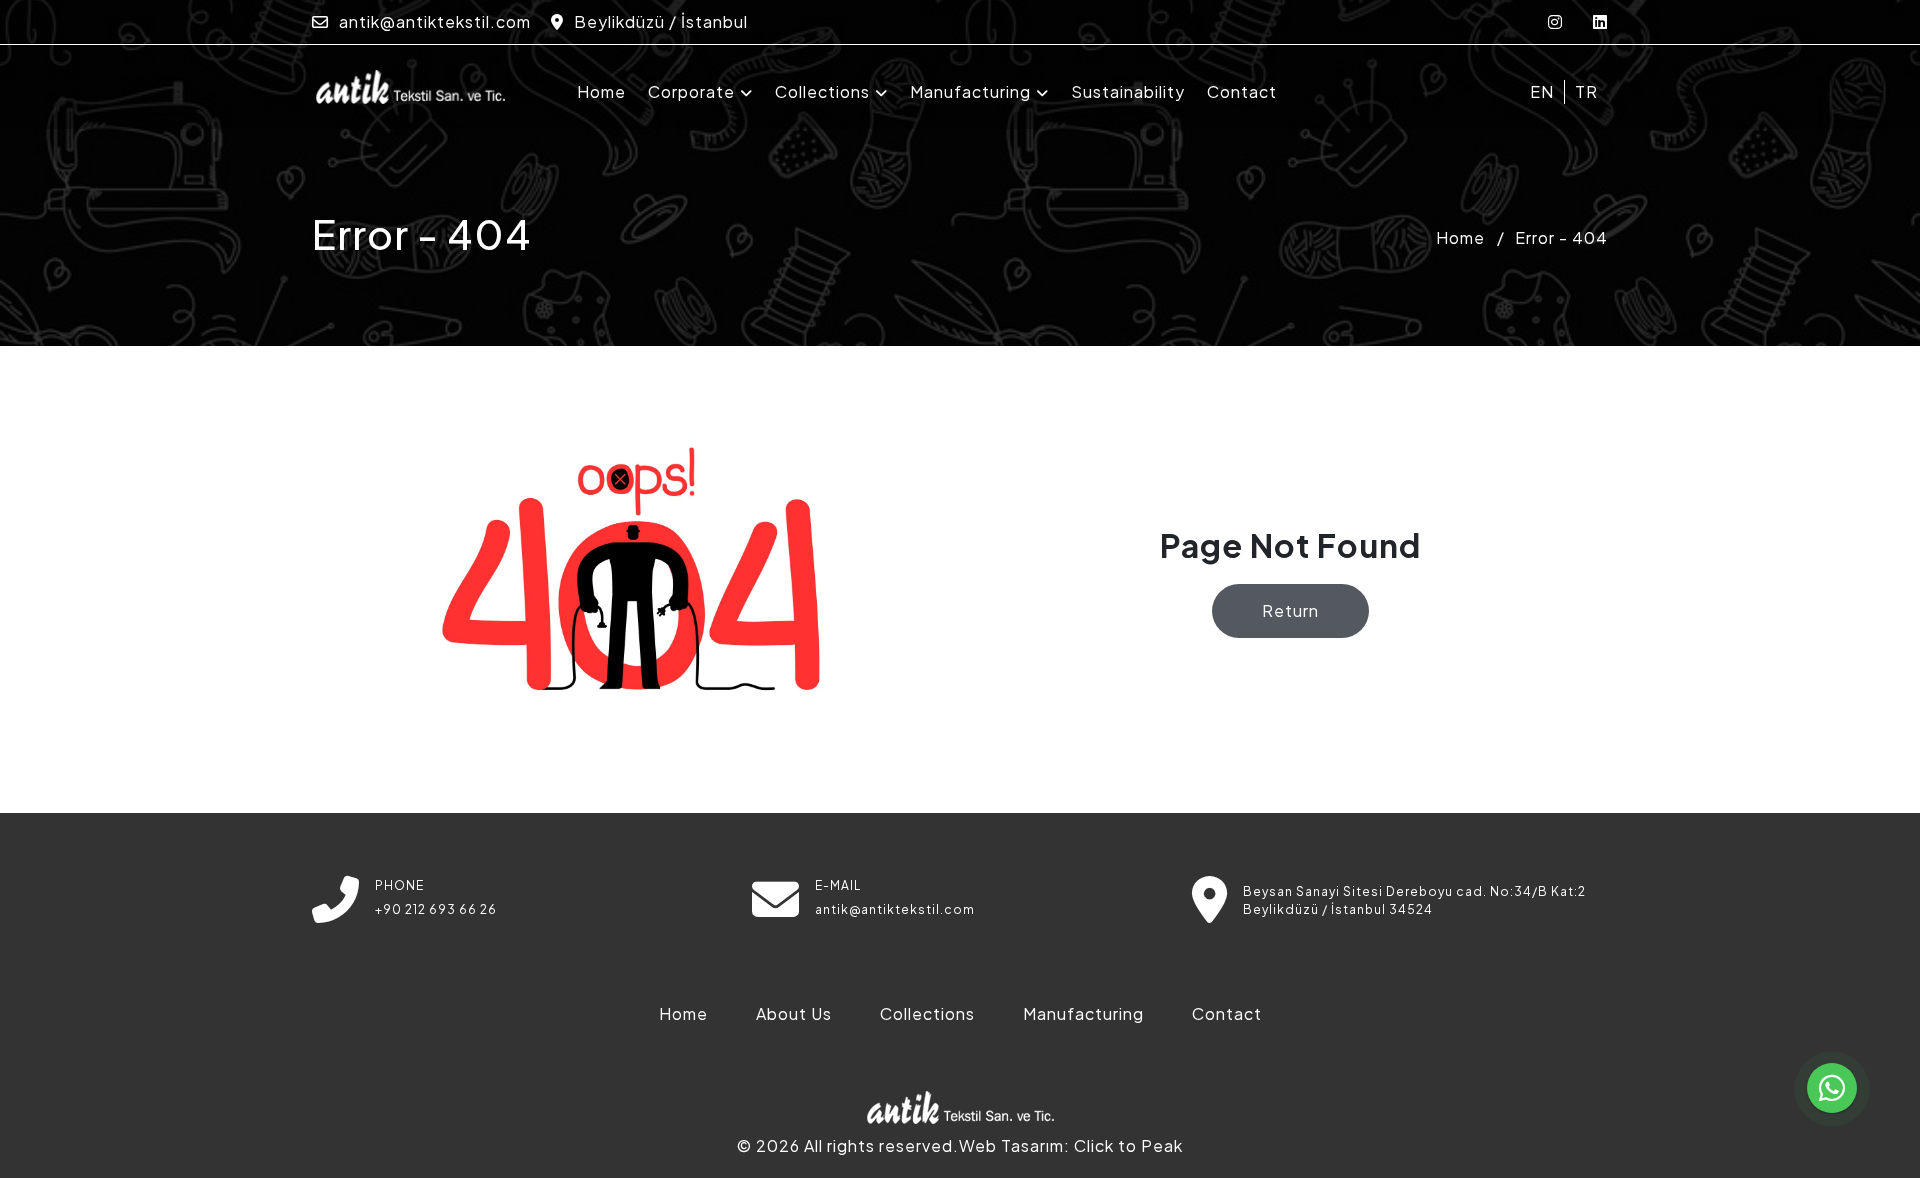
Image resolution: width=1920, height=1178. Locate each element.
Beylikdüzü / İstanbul (659, 21)
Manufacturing (970, 91)
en (1542, 91)
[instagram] (1555, 21)
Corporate (691, 91)
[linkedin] (1600, 21)
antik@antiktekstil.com (433, 21)
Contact (1242, 91)
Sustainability (1128, 91)
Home (601, 91)
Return (1290, 610)
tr (1586, 91)
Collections (822, 91)
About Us (794, 1013)
